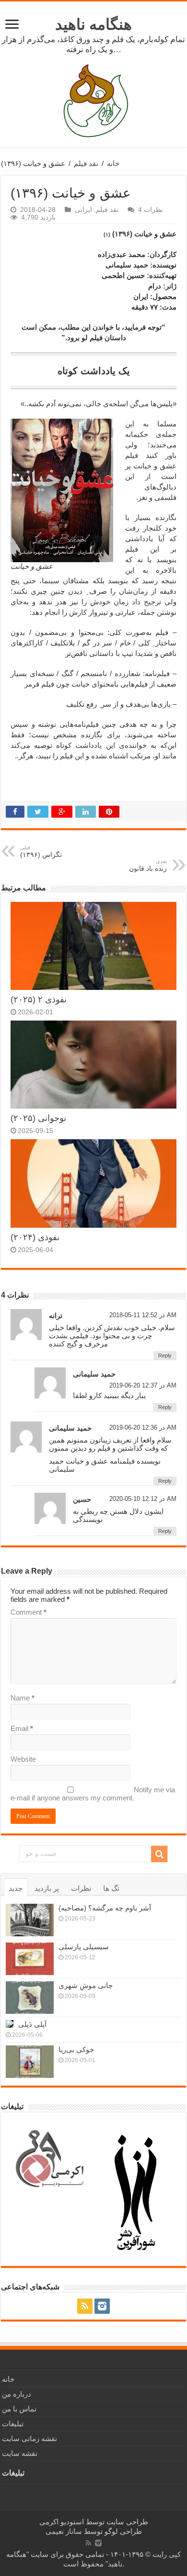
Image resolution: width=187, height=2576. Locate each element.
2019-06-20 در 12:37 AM (143, 1385)
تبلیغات (13, 2424)
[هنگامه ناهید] (93, 100)
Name (23, 1698)
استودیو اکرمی (62, 2522)
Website (23, 1759)
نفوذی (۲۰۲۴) (35, 1237)
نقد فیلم (86, 163)
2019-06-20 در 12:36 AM (143, 1427)
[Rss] (85, 2306)
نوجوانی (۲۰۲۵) (38, 1118)
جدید (16, 1888)
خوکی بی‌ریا (76, 2049)
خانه (113, 163)
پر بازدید (47, 1888)
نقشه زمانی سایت (29, 2438)
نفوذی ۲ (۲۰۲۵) (39, 999)
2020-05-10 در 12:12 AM (143, 1499)
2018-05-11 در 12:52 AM (143, 1315)
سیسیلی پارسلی (84, 1947)
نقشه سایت (20, 2453)
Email (22, 1728)
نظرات (81, 1888)
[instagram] (102, 2306)
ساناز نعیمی (64, 2531)
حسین (82, 1499)
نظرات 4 (151, 210)
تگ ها (111, 1888)
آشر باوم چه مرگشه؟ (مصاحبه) (105, 1908)
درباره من (17, 2394)
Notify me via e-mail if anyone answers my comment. (93, 1794)
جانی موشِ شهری (86, 1985)
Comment (29, 1612)
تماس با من (19, 2409)
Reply (165, 1355)
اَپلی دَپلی (32, 2024)
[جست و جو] (159, 1854)
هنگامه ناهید (93, 24)
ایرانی (83, 210)
